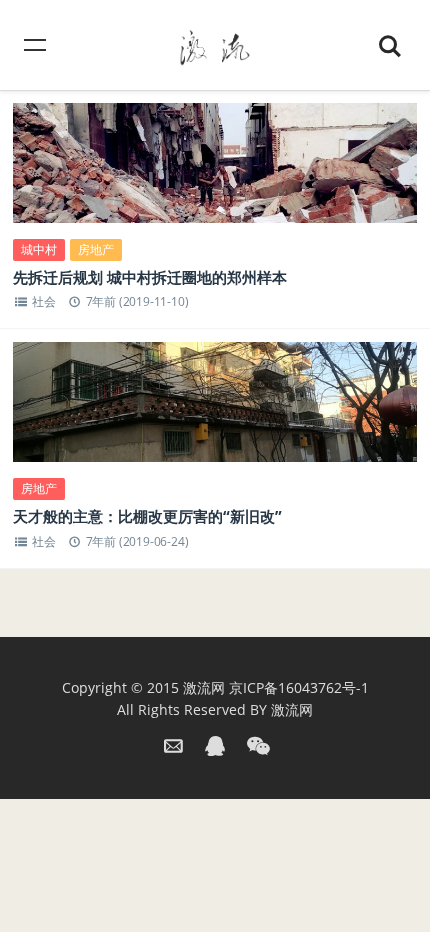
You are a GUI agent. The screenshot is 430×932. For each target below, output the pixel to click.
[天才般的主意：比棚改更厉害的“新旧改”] (215, 422)
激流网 (204, 687)
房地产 (96, 249)
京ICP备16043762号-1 (299, 687)
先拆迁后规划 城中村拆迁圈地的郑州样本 (150, 277)
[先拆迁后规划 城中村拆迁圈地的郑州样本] (215, 183)
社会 (44, 301)
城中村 (39, 249)
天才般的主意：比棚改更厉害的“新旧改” (147, 516)
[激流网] (215, 44)
